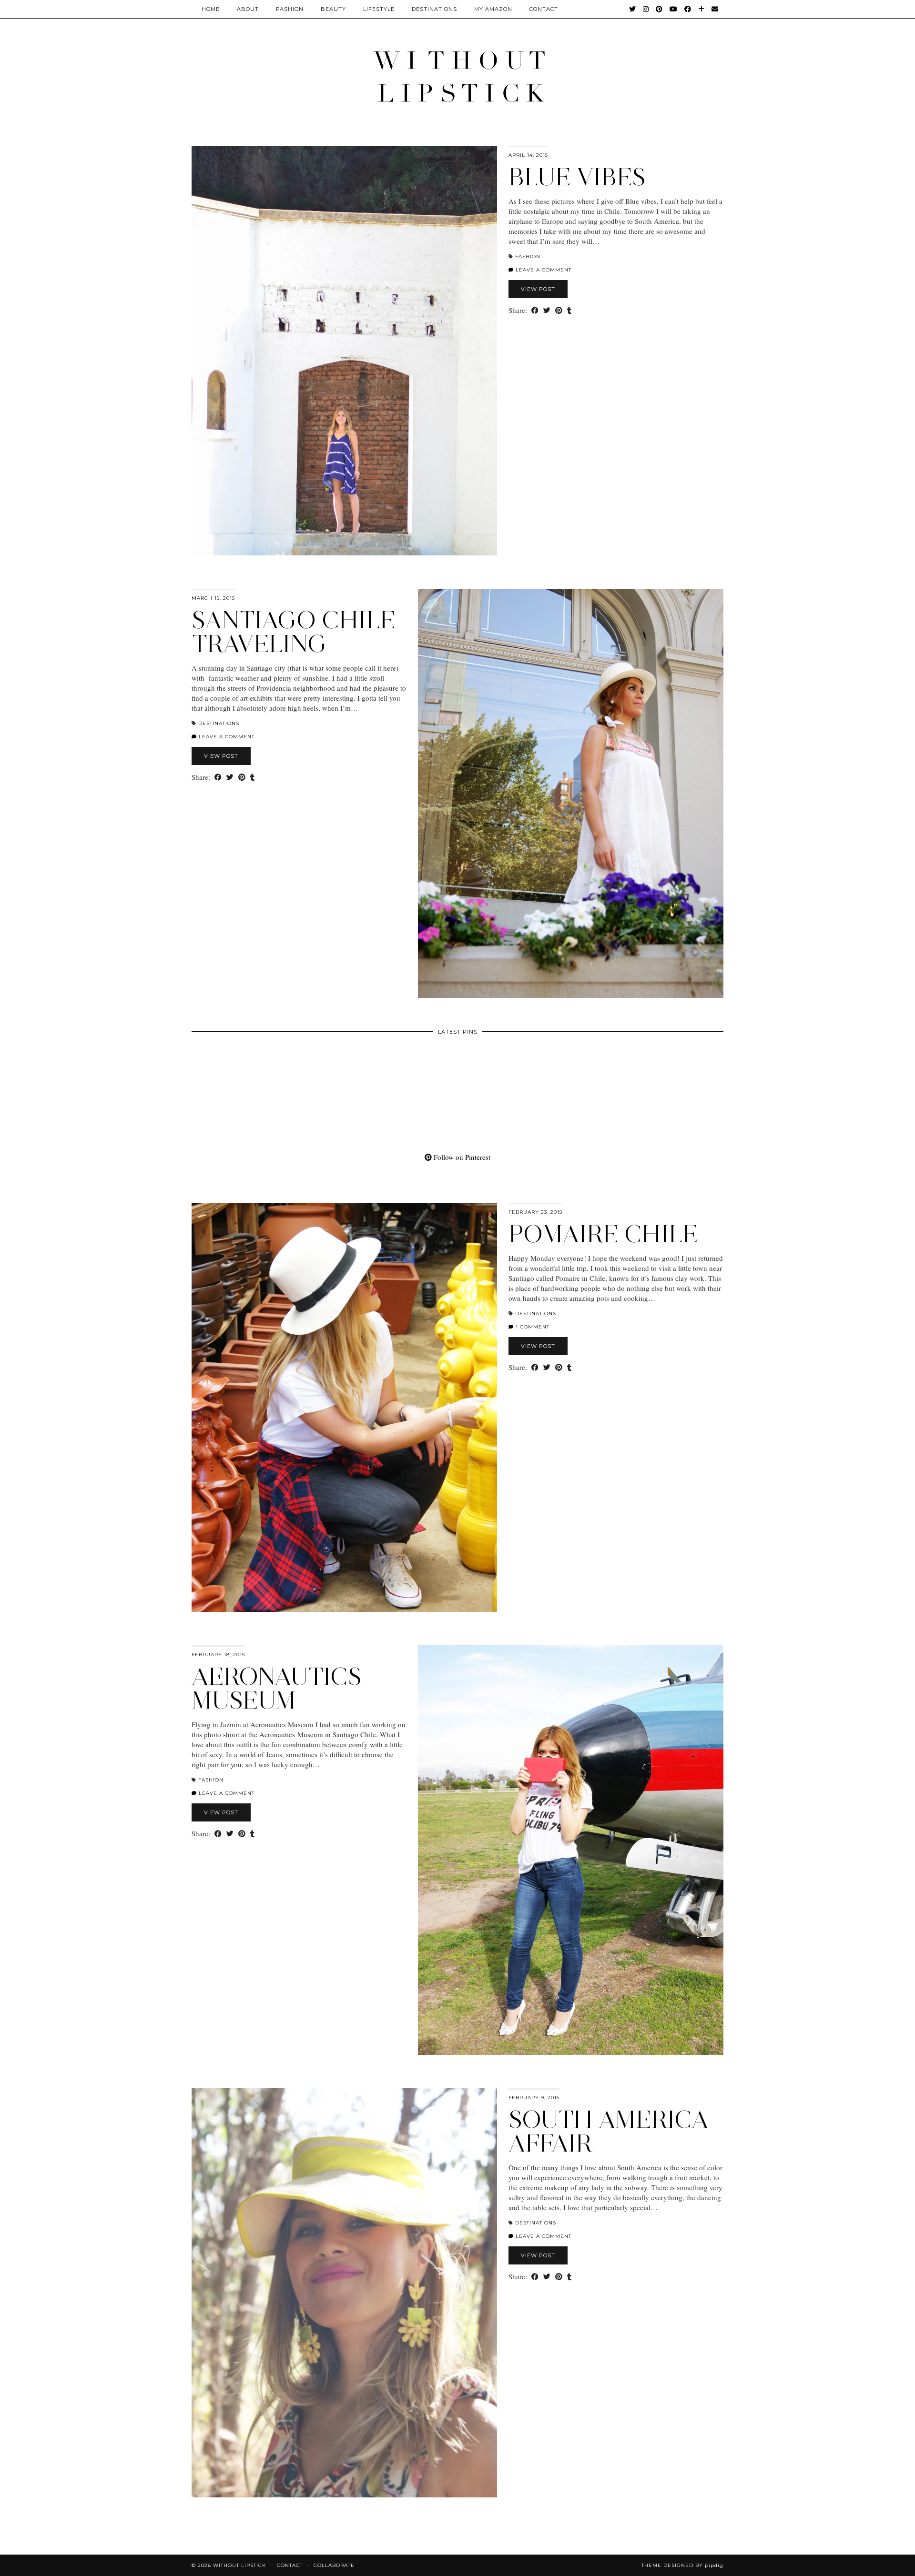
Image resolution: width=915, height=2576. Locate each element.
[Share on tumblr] (569, 310)
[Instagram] (646, 9)
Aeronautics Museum (277, 1688)
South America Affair (609, 2131)
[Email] (715, 9)
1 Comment (532, 1327)
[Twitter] (633, 9)
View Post (538, 289)
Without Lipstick (239, 2565)
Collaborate (334, 2565)
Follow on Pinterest (461, 1157)
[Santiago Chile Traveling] (571, 794)
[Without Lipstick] (457, 76)
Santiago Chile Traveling (294, 632)
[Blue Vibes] (344, 351)
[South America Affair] (344, 2293)
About (248, 9)
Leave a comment (543, 270)
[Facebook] (688, 9)
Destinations (434, 9)
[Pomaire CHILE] (344, 1408)
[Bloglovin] (701, 9)
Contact (290, 2565)
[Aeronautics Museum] (571, 1850)
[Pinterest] (659, 9)
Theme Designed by (682, 2565)
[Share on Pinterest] (559, 310)
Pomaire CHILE (603, 1234)
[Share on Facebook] (535, 310)
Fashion (290, 9)
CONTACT (544, 9)
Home (211, 9)
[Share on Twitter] (547, 310)
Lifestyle (379, 9)
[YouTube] (674, 9)
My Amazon (493, 9)
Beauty (333, 9)
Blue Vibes (577, 177)
